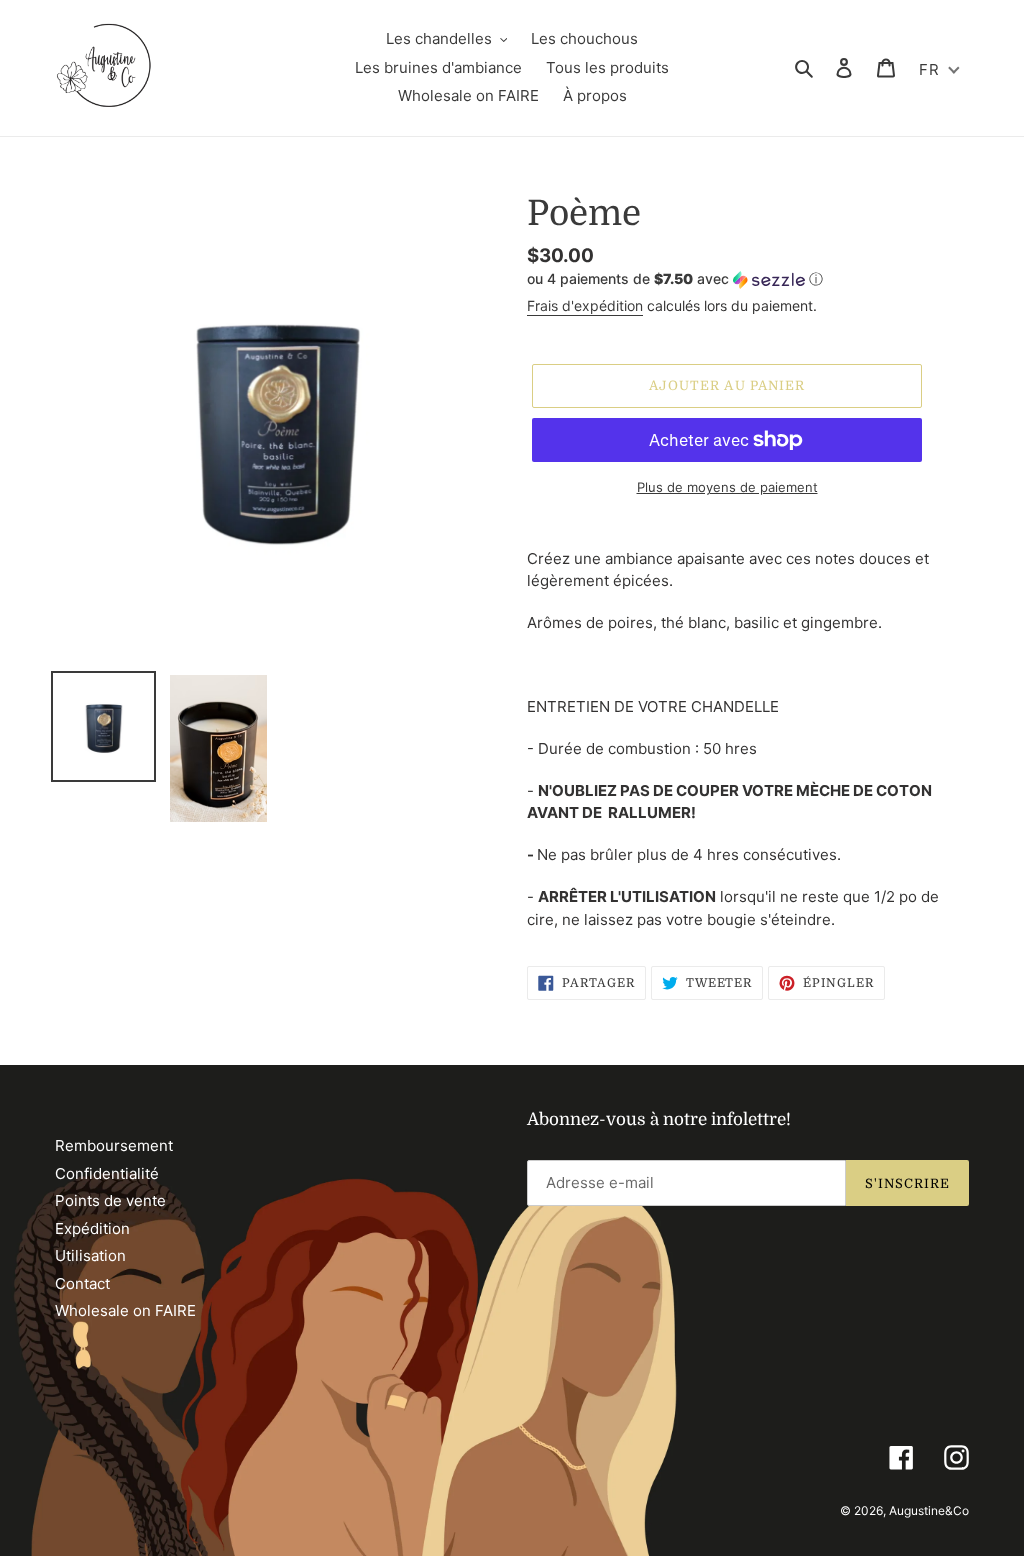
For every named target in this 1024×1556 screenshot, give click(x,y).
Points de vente (110, 1200)
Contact (82, 1283)
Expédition (92, 1228)
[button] (675, 279)
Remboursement (114, 1145)
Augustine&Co (929, 1510)
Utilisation (90, 1255)
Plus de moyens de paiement (727, 487)
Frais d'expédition (585, 305)
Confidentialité (107, 1173)
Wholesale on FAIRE (125, 1310)
